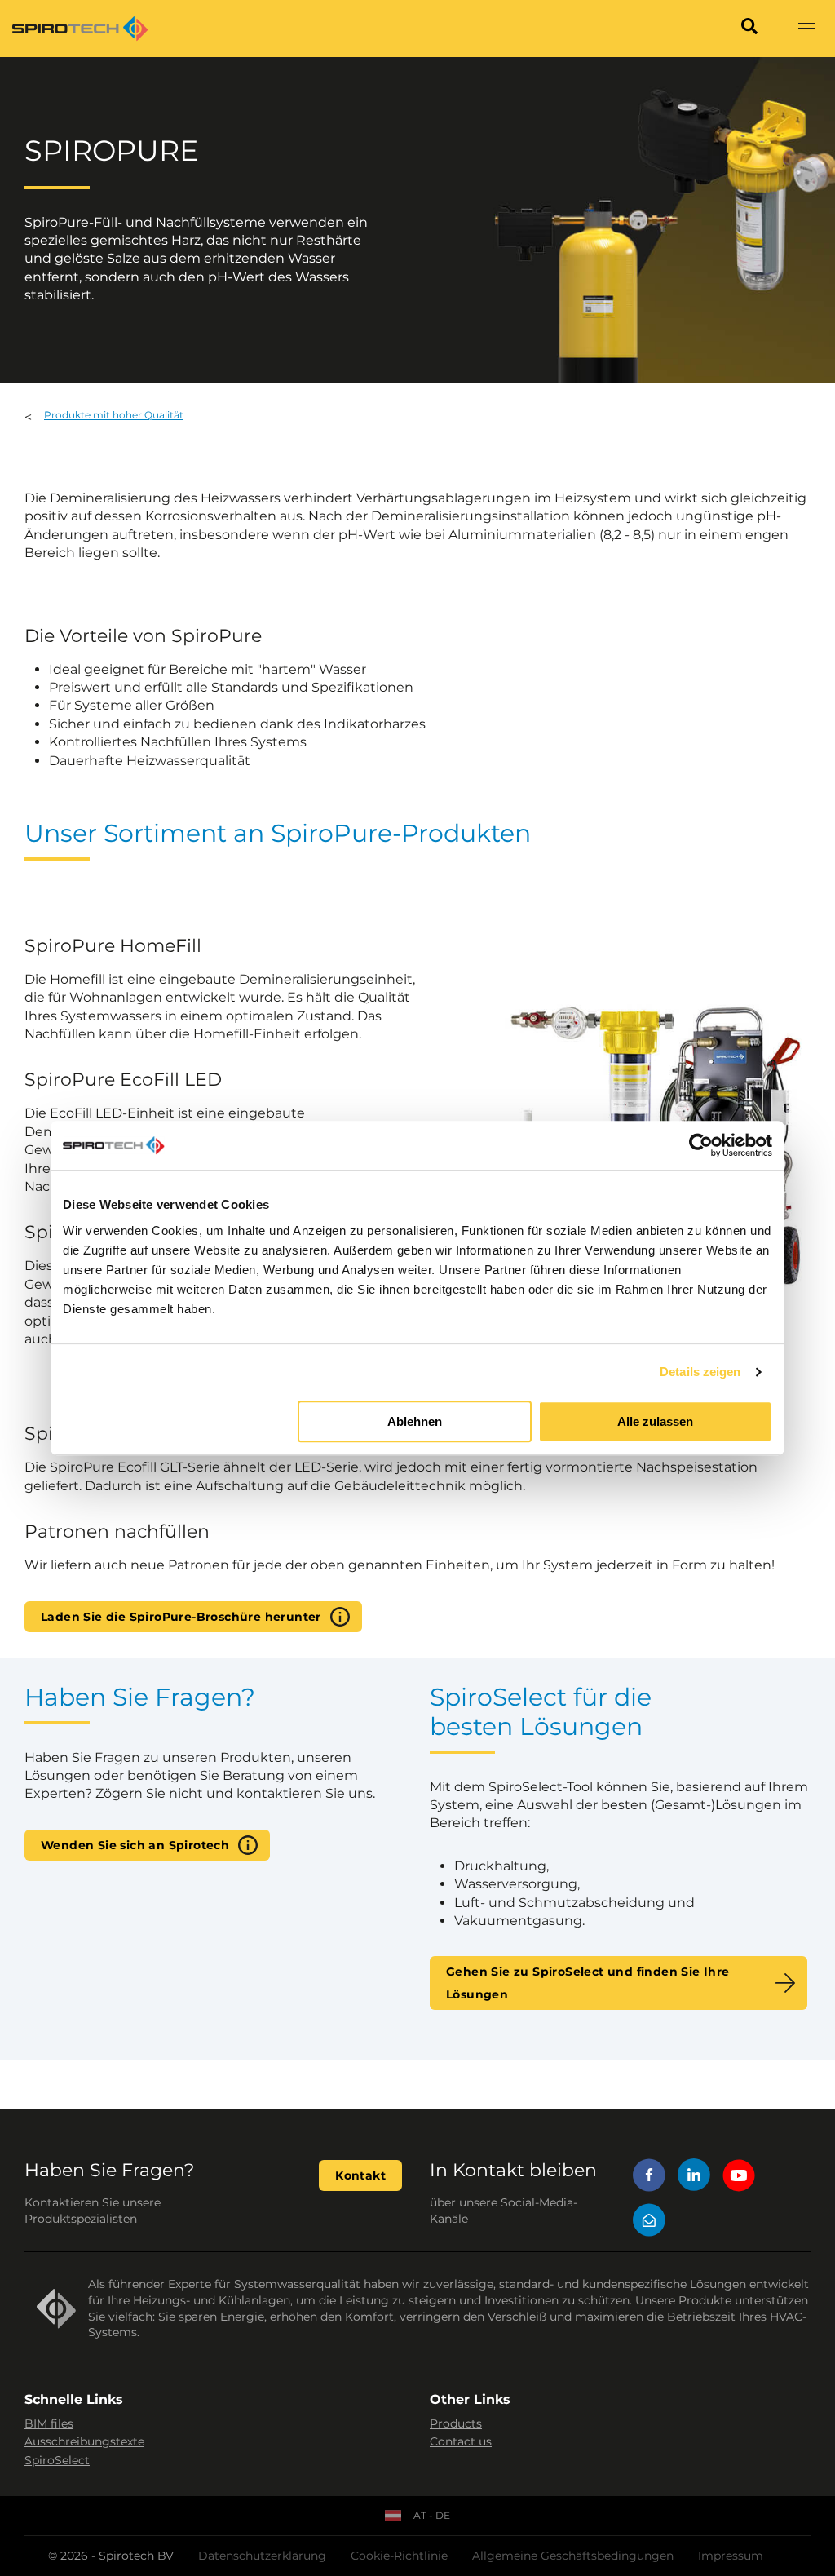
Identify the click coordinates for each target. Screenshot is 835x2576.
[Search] (749, 29)
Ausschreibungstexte (84, 2441)
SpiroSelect (57, 2460)
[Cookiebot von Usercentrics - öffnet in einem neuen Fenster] (701, 1145)
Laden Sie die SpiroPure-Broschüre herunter (181, 1617)
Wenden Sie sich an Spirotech (135, 1845)
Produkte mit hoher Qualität (114, 415)
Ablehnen (415, 1421)
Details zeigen (700, 1372)
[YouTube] (739, 2178)
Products (456, 2423)
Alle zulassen (655, 1421)
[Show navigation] (806, 29)
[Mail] (649, 2222)
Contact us (461, 2441)
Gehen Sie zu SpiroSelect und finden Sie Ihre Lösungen (588, 1983)
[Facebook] (649, 2178)
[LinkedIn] (694, 2178)
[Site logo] (80, 29)
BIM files (49, 2423)
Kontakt (360, 2175)
